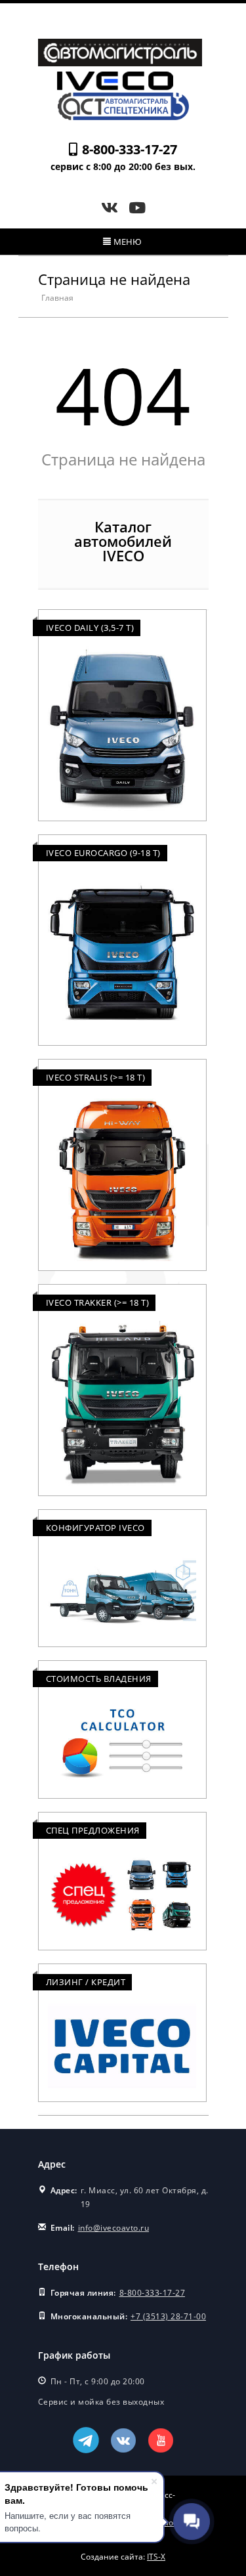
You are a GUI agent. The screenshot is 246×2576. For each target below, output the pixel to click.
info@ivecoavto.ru (114, 2228)
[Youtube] (137, 207)
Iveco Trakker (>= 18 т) (98, 1302)
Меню (128, 242)
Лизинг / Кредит (86, 1982)
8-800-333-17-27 (130, 149)
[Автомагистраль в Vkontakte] (112, 207)
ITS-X (156, 2557)
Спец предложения (93, 1830)
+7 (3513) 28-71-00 (168, 2316)
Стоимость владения (99, 1679)
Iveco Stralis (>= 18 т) (96, 1077)
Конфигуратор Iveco (95, 1528)
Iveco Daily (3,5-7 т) (90, 628)
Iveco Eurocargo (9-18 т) (103, 853)
